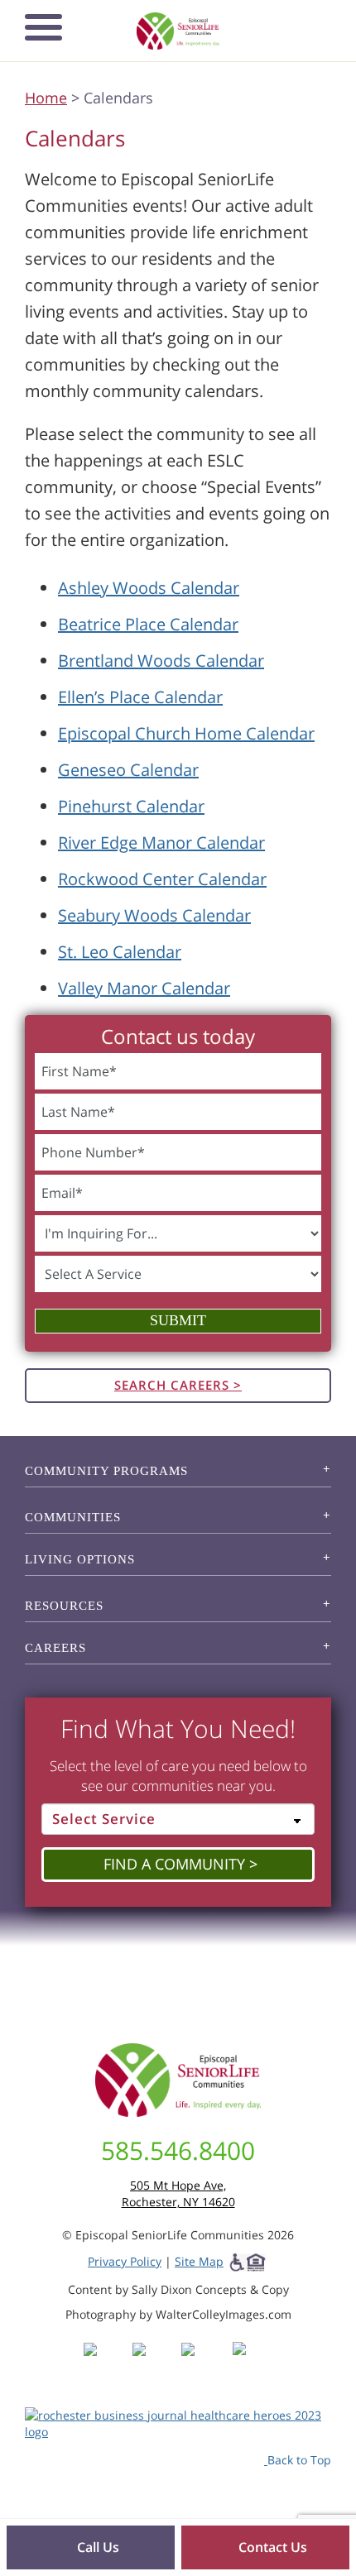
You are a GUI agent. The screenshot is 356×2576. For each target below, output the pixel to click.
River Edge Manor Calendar (161, 843)
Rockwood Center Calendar (162, 879)
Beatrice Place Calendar (148, 624)
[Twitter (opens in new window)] (204, 2364)
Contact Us (271, 2547)
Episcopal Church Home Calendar (186, 733)
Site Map (199, 2261)
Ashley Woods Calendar (149, 588)
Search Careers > (178, 1385)
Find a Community (174, 1864)
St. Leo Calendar (120, 952)
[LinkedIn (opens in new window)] (251, 2364)
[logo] (178, 31)
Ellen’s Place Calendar (140, 697)
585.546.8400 (178, 2150)
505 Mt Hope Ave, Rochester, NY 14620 (178, 2193)
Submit (178, 1320)
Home (46, 98)
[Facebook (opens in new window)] (106, 2364)
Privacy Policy (125, 2261)
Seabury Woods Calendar (154, 915)
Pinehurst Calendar (131, 806)
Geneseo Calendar (128, 770)
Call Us (96, 2547)
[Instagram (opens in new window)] (155, 2364)
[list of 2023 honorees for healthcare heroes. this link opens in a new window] (178, 2423)
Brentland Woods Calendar (161, 661)
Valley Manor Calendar (144, 988)
